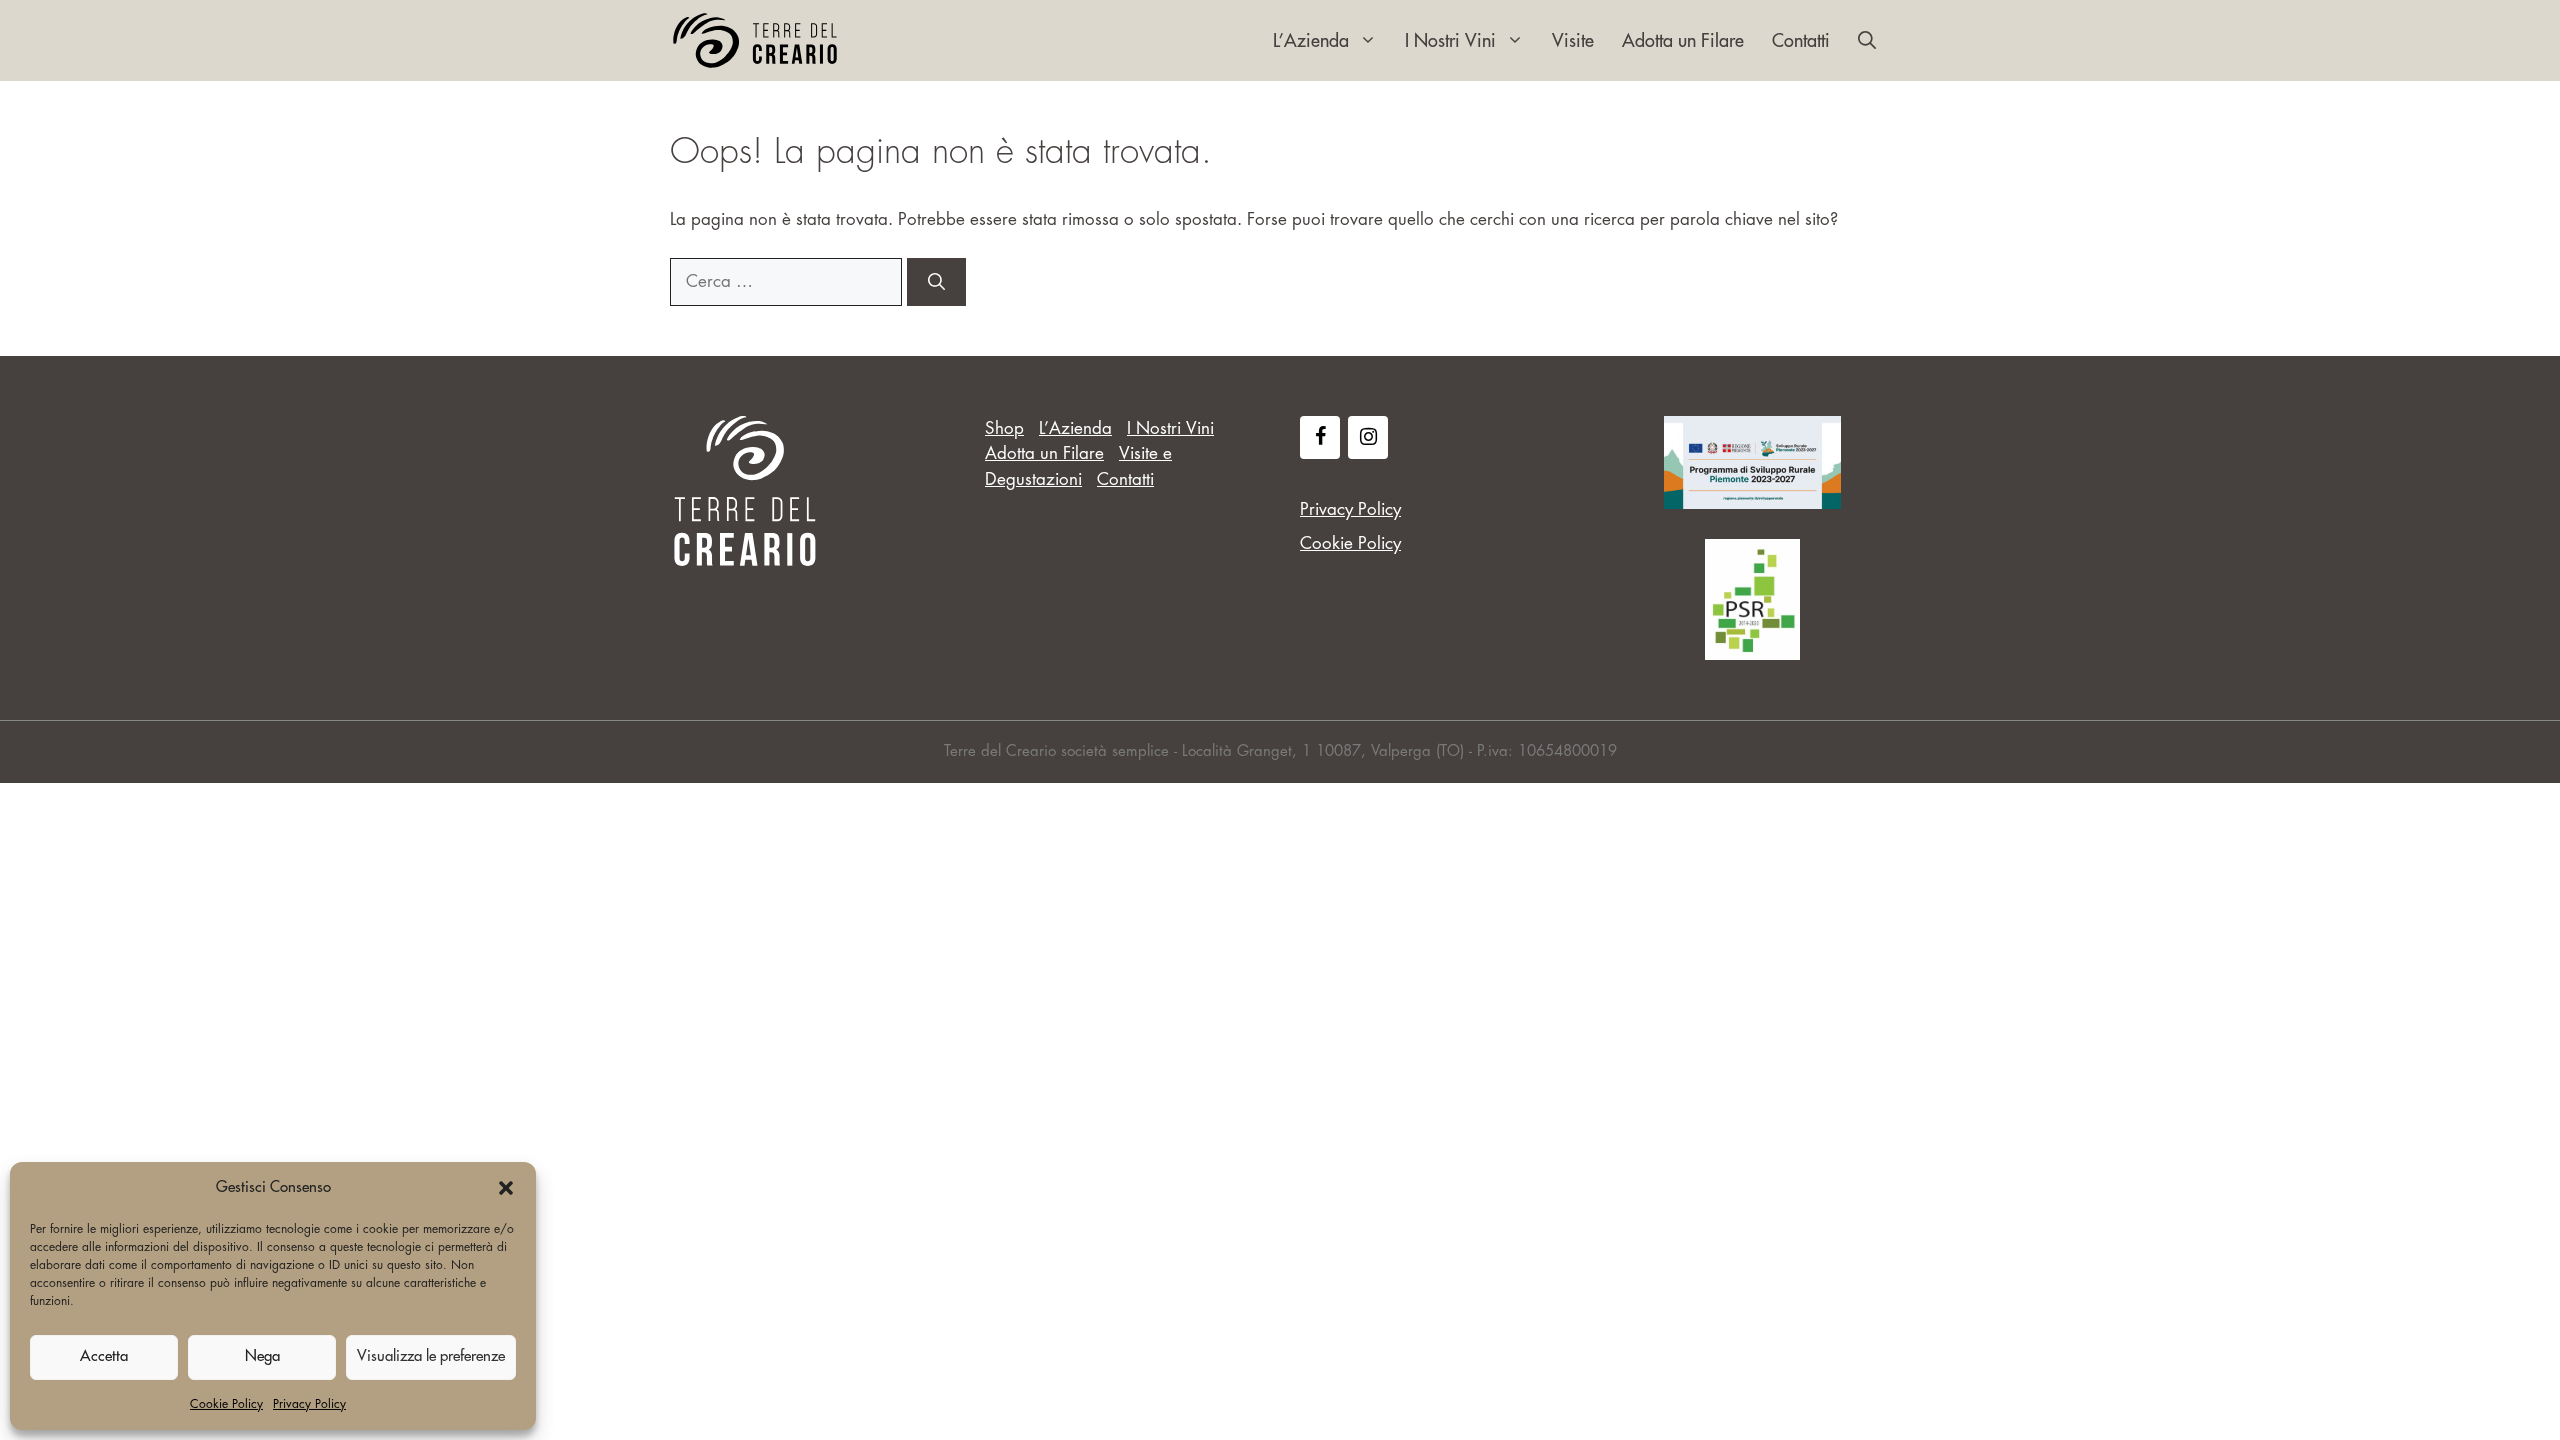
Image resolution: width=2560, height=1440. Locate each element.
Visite (1573, 41)
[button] (506, 1188)
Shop (1004, 428)
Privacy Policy (309, 1404)
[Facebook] (1320, 437)
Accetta (104, 1356)
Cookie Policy (226, 1404)
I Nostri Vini (1450, 41)
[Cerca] (936, 282)
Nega (262, 1356)
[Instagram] (1368, 437)
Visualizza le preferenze (431, 1356)
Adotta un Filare (1683, 41)
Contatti (1801, 41)
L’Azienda (1311, 41)
